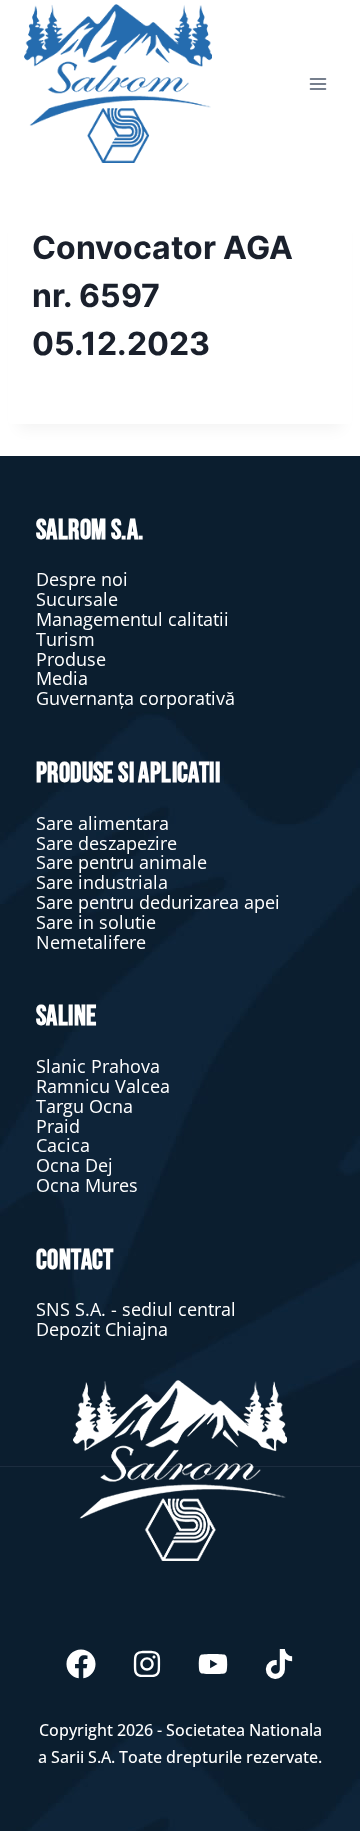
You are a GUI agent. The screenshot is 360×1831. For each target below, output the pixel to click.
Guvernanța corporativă (135, 698)
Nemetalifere (91, 942)
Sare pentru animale (121, 862)
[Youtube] (213, 1664)
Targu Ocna (84, 1106)
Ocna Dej (74, 1165)
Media (62, 678)
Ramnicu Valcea (103, 1086)
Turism (65, 639)
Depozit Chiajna (102, 1329)
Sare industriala (102, 882)
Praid (58, 1126)
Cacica (63, 1145)
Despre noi (82, 579)
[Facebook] (81, 1664)
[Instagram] (147, 1664)
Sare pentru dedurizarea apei (158, 902)
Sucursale (77, 599)
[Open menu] (317, 83)
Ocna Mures (87, 1185)
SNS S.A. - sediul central (136, 1309)
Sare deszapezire (106, 843)
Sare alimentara (102, 823)
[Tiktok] (279, 1664)
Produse (71, 659)
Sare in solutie (96, 922)
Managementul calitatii (132, 619)
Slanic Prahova (98, 1066)
